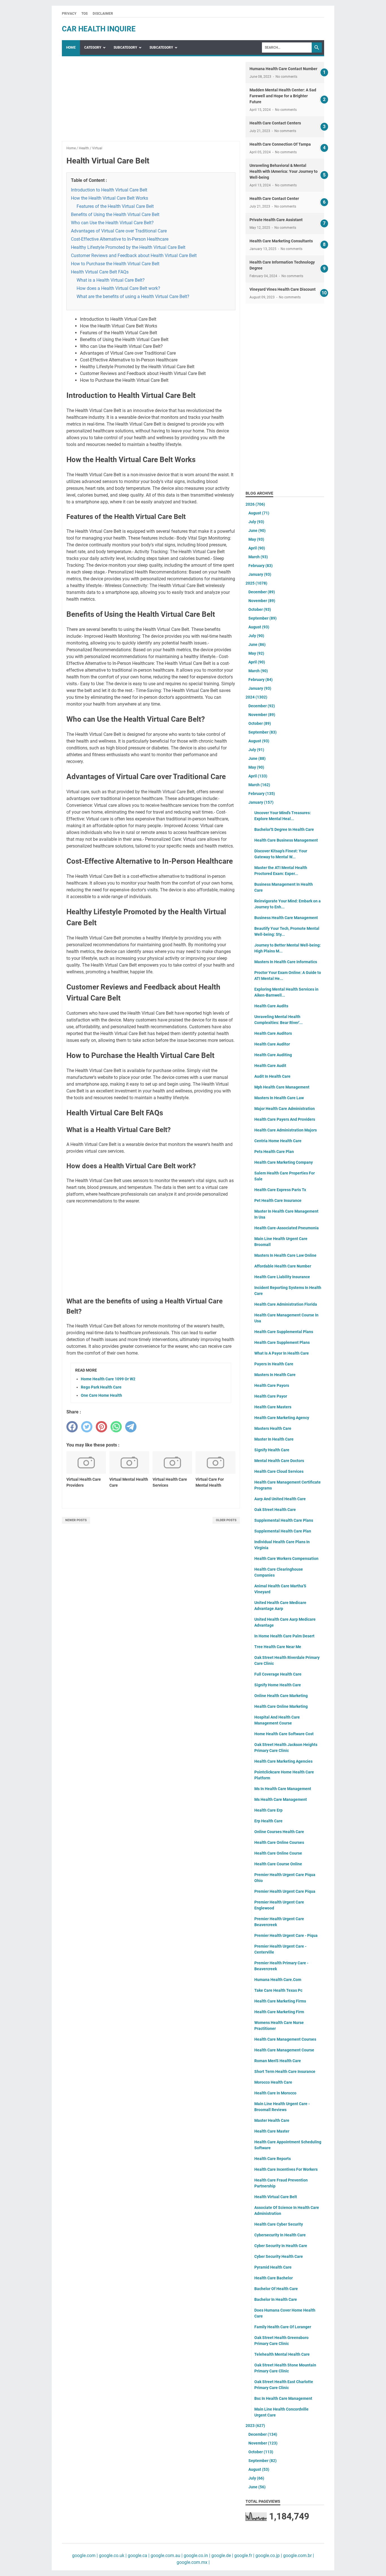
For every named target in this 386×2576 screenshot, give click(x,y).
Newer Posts (76, 1520)
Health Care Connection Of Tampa (280, 144)
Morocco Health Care (273, 2082)
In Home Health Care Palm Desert (284, 1636)
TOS (84, 14)
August (259, 513)
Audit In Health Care (272, 1076)
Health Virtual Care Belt (276, 2197)
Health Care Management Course (284, 2050)
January (260, 574)
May (256, 539)
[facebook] (72, 1427)
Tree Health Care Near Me (278, 1647)
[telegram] (131, 1427)
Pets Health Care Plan (274, 1152)
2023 (255, 2426)
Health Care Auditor (272, 1044)
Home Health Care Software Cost (284, 1734)
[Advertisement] (151, 102)
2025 (256, 583)
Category (93, 48)
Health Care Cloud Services (279, 1471)
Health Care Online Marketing (281, 1706)
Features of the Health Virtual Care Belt (115, 206)
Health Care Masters (273, 1407)
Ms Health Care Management (281, 1799)
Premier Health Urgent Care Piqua (285, 1891)
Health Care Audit (270, 1066)
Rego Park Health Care (101, 1387)
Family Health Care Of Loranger (283, 2327)
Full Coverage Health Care (278, 1674)
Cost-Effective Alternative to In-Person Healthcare (120, 239)
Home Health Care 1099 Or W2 (108, 1379)
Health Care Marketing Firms (280, 2001)
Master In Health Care (274, 1439)
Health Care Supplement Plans (282, 1342)
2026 (255, 504)
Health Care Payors (272, 1385)
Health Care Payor (271, 1396)
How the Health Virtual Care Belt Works (109, 198)
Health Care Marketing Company (284, 1162)
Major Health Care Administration (285, 1109)
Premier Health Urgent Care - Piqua (286, 1935)
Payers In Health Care (274, 1364)
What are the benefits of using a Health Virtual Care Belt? (133, 297)
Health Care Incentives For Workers (286, 2169)
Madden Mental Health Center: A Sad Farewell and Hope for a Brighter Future (283, 96)
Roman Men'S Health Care (278, 2061)
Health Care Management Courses (285, 2039)
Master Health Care (272, 2120)
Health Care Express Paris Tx (280, 1190)
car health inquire (99, 29)
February (261, 566)
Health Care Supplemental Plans (284, 1332)
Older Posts (226, 1520)
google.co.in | (196, 2555)
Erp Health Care (268, 1821)
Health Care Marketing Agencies (283, 1761)
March (258, 557)
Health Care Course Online (278, 1864)
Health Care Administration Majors (286, 1130)
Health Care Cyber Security (279, 2224)
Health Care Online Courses (279, 1842)
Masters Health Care (273, 1428)
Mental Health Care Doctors (279, 1461)
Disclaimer (103, 14)
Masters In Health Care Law (279, 1098)
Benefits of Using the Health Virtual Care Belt (115, 215)
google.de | (222, 2555)
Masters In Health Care (275, 1375)
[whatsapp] (116, 1427)
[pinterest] (101, 1427)
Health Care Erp (268, 1810)
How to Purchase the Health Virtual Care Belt (115, 264)
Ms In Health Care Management (283, 1789)
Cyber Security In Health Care (281, 2246)
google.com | (85, 2555)
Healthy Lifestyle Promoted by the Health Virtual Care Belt (128, 247)
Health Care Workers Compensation (286, 1558)
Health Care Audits (271, 1006)
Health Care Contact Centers (275, 123)
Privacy (69, 14)
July (256, 522)
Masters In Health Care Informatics (286, 962)
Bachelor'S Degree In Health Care (284, 829)
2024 (256, 697)
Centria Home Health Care (278, 1141)
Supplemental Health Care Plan (283, 1531)
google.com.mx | (193, 2562)
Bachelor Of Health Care (276, 2289)
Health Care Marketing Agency (282, 1418)
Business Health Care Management (286, 918)
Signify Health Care (272, 1450)
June (257, 531)
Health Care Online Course (278, 1853)
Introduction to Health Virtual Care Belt (109, 190)
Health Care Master (272, 2131)
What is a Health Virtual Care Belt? (111, 280)
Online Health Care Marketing (281, 1696)
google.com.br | (298, 2555)
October (260, 609)
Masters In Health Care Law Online (285, 1255)
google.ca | (138, 2555)
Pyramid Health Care (273, 2267)
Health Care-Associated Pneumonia (287, 1228)
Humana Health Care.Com (278, 1980)
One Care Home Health (101, 1395)
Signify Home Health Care (278, 1685)
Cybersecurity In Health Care (280, 2235)
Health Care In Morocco (275, 2093)
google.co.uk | (112, 2555)
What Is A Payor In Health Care (282, 1353)
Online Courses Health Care (279, 1832)
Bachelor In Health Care (276, 2299)
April (257, 548)
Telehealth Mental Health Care (282, 2354)
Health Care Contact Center (274, 199)
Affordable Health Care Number (283, 1266)
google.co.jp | (268, 2555)
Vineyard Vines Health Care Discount (283, 289)
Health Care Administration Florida (286, 1304)
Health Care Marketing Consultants (281, 241)
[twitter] (87, 1427)
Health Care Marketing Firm (279, 2012)
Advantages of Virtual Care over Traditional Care (119, 231)
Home (71, 48)
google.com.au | (166, 2555)
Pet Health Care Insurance (278, 1200)
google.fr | (244, 2555)
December (262, 592)
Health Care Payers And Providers (285, 1119)
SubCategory (125, 48)
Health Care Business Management (286, 840)
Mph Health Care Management (282, 1087)
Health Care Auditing (273, 1055)
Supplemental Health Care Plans (284, 1520)
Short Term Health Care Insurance (285, 2071)
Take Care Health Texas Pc (278, 1990)
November (262, 601)
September (263, 618)
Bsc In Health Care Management (283, 2398)
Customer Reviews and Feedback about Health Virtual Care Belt (134, 256)
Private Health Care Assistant (276, 220)
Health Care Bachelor (274, 2278)
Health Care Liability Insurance (282, 1277)
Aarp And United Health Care (280, 1499)
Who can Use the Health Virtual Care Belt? (112, 223)
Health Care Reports (273, 2159)
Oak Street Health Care (275, 1510)
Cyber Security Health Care (279, 2256)
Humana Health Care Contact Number (283, 69)
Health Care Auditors (273, 1033)
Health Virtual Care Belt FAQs (100, 272)
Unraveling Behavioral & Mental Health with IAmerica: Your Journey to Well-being (284, 171)
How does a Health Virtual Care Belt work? (118, 288)
